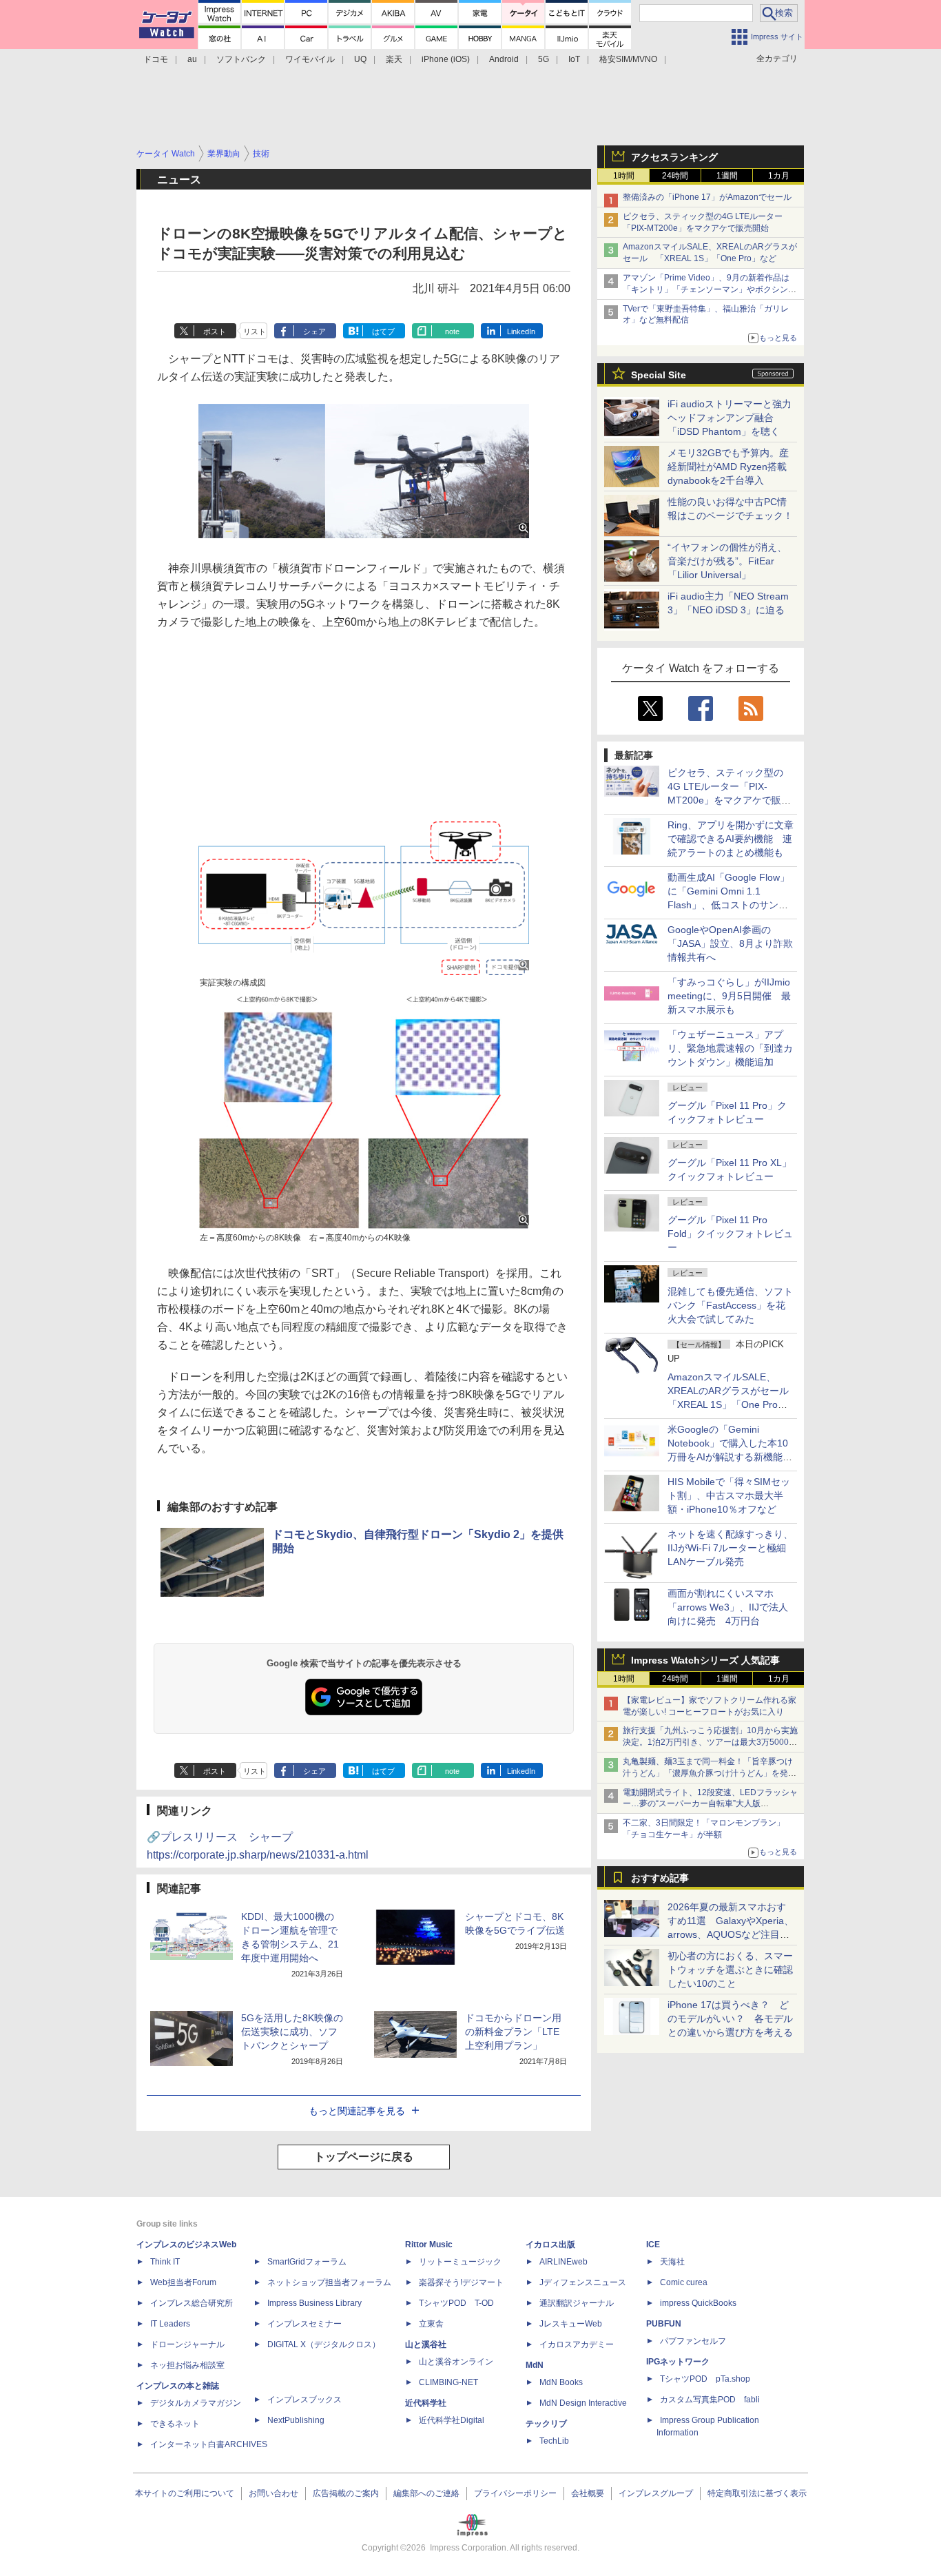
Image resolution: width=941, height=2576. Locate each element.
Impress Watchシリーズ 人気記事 (705, 1660)
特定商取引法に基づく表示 (757, 2493)
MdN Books (561, 2382)
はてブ (383, 331)
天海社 (672, 2262)
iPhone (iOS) (446, 59)
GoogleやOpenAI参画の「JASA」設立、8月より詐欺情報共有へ (730, 943)
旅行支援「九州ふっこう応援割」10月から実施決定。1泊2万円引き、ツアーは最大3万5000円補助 (710, 1742)
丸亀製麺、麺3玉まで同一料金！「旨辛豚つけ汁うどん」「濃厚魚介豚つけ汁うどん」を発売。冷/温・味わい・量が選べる (708, 1773)
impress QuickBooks (698, 2303)
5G (544, 59)
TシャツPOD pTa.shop (705, 2379)
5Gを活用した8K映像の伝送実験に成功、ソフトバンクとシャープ (292, 2032)
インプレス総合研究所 (192, 2303)
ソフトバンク (241, 59)
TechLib (554, 2441)
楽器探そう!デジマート (461, 2282)
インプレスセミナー (304, 2324)
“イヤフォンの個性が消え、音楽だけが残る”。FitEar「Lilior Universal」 (727, 561)
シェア (314, 331)
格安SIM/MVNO (628, 59)
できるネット (175, 2424)
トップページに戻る (364, 2157)
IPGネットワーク (678, 2362)
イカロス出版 (550, 2245)
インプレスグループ (656, 2493)
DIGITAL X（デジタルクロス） (324, 2344)
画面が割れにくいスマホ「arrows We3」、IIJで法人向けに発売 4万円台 (728, 1607)
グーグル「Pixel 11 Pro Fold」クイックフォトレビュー (730, 1234)
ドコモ (156, 59)
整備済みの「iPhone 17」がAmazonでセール (707, 197)
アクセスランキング (674, 157)
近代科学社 (426, 2403)
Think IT (165, 2262)
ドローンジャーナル (187, 2344)
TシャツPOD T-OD (456, 2303)
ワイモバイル (310, 59)
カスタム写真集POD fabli (710, 2400)
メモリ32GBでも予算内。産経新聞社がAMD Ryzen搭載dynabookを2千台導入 (728, 467)
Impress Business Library (314, 2303)
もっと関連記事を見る (357, 2111)
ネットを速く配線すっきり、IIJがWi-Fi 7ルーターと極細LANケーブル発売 (730, 1548)
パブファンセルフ (693, 2341)
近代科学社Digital (452, 2420)
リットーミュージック (460, 2262)
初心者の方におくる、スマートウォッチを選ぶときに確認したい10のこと (730, 1970)
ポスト (215, 331)
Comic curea (684, 2282)
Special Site (659, 375)
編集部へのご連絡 (426, 2493)
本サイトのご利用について (185, 2493)
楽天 (394, 59)
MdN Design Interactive (583, 2403)
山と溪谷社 (426, 2344)
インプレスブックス (304, 2400)
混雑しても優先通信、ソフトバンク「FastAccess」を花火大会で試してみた (730, 1305)
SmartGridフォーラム (307, 2262)
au (192, 59)
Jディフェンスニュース (583, 2282)
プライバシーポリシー (515, 2493)
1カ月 (779, 176)
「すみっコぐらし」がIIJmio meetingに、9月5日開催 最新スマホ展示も (729, 996)
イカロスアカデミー (577, 2344)
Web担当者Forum (183, 2282)
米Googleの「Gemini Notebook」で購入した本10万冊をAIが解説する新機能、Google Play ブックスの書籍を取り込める (730, 1457)
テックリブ (546, 2424)
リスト (255, 331)
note (452, 331)
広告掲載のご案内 (346, 2493)
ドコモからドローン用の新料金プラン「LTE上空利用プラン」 (513, 2032)
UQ (360, 59)
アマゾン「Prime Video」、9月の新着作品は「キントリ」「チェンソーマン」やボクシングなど (710, 289)
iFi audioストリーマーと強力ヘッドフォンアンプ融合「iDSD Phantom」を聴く (730, 418)
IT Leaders (170, 2324)
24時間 (675, 176)
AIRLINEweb (563, 2262)
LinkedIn (521, 331)
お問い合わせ (273, 2493)
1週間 (727, 176)
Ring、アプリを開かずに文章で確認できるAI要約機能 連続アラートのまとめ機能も (731, 839)
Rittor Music (429, 2245)
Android (504, 59)
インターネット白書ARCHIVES (209, 2444)
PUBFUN (664, 2324)
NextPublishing (296, 2420)
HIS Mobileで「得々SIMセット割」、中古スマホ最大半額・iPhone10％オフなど (729, 1495)
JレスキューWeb (571, 2324)
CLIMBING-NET (448, 2382)
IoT (574, 59)
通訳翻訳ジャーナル (577, 2303)
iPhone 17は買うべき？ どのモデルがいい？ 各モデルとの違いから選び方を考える (730, 2018)
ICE (653, 2245)
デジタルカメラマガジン (196, 2403)
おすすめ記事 (660, 1878)
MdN (535, 2365)
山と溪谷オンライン (456, 2362)
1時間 (624, 176)
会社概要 (588, 2493)
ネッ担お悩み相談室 (187, 2365)
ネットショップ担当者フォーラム (329, 2282)
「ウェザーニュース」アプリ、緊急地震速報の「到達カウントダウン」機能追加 (730, 1048)
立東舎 (431, 2324)
